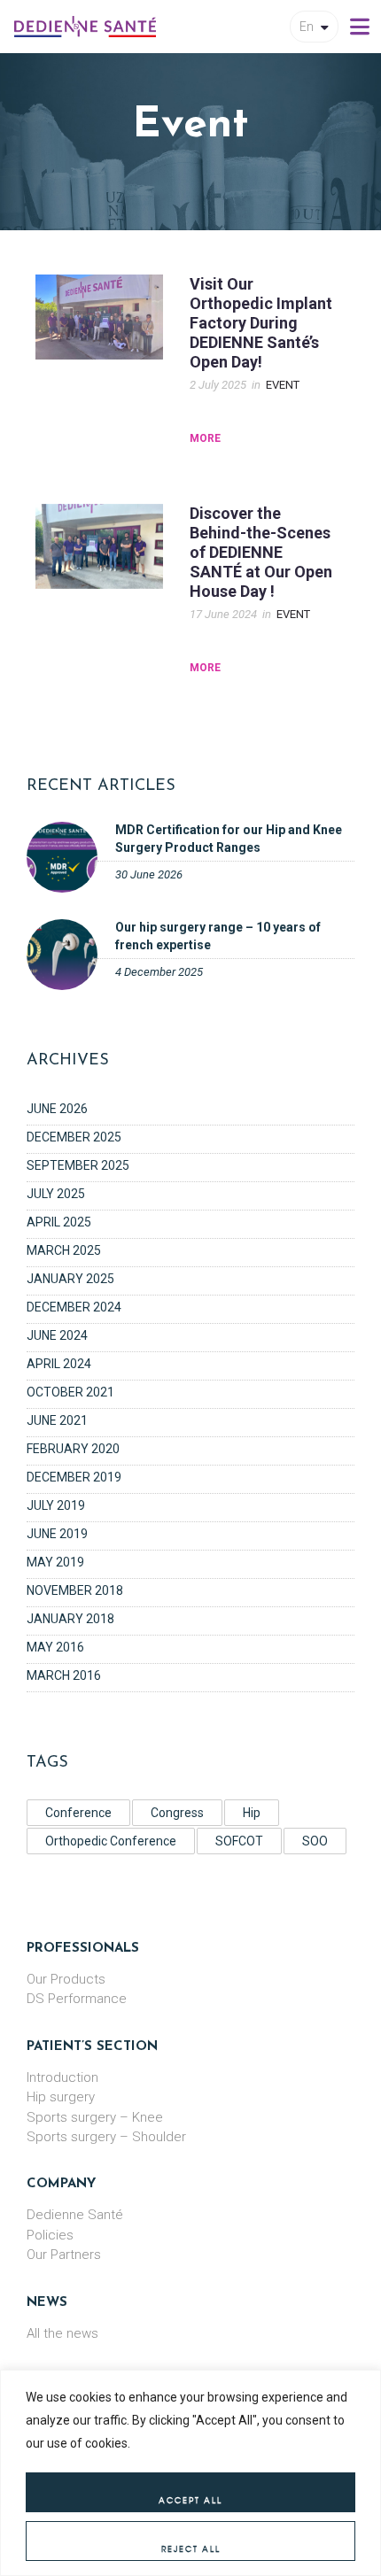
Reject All (191, 2549)
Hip (252, 1813)
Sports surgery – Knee (95, 2117)
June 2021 (57, 1420)
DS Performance (77, 1999)
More (205, 438)
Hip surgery (61, 2097)
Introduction (62, 2077)
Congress (177, 1813)
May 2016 (55, 1647)
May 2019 (55, 1562)
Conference (78, 1813)
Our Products (66, 1979)
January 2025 (70, 1279)
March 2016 (64, 1675)
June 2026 (57, 1109)
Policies (50, 2235)
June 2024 (57, 1335)
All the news (62, 2333)
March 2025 (64, 1250)
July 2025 (56, 1194)
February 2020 (73, 1449)
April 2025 (59, 1222)
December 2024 (74, 1307)
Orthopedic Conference (111, 1841)
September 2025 (78, 1165)
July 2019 (56, 1505)
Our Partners (64, 2255)
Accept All (190, 2500)
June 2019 (57, 1534)
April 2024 (59, 1364)
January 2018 (70, 1619)
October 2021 (70, 1392)
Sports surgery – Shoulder (106, 2137)
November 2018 (75, 1590)
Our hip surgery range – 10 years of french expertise (218, 936)
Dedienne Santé (75, 2215)
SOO (315, 1841)
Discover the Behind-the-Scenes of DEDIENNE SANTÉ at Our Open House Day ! (261, 552)
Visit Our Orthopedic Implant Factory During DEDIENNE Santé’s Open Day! (261, 323)
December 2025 (74, 1137)
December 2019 (74, 1477)
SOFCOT (239, 1841)
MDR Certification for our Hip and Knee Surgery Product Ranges (229, 838)
